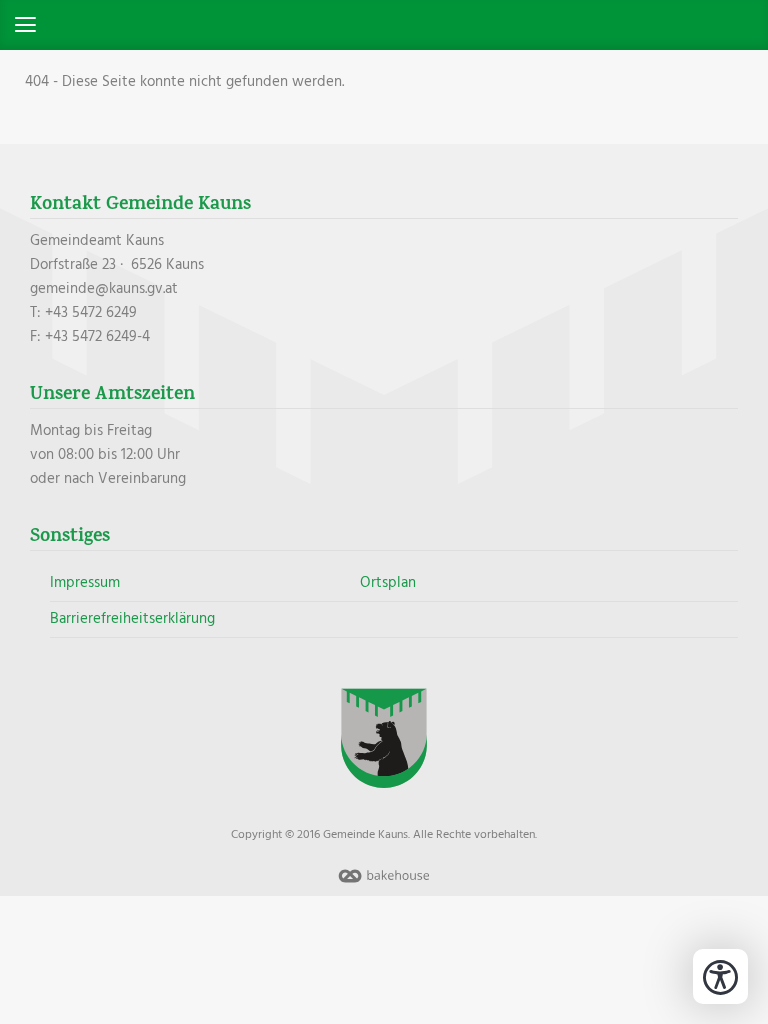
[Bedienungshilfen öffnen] (720, 976)
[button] (384, 25)
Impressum (85, 583)
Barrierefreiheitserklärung (132, 619)
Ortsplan (388, 583)
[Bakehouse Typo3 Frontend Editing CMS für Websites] (384, 884)
